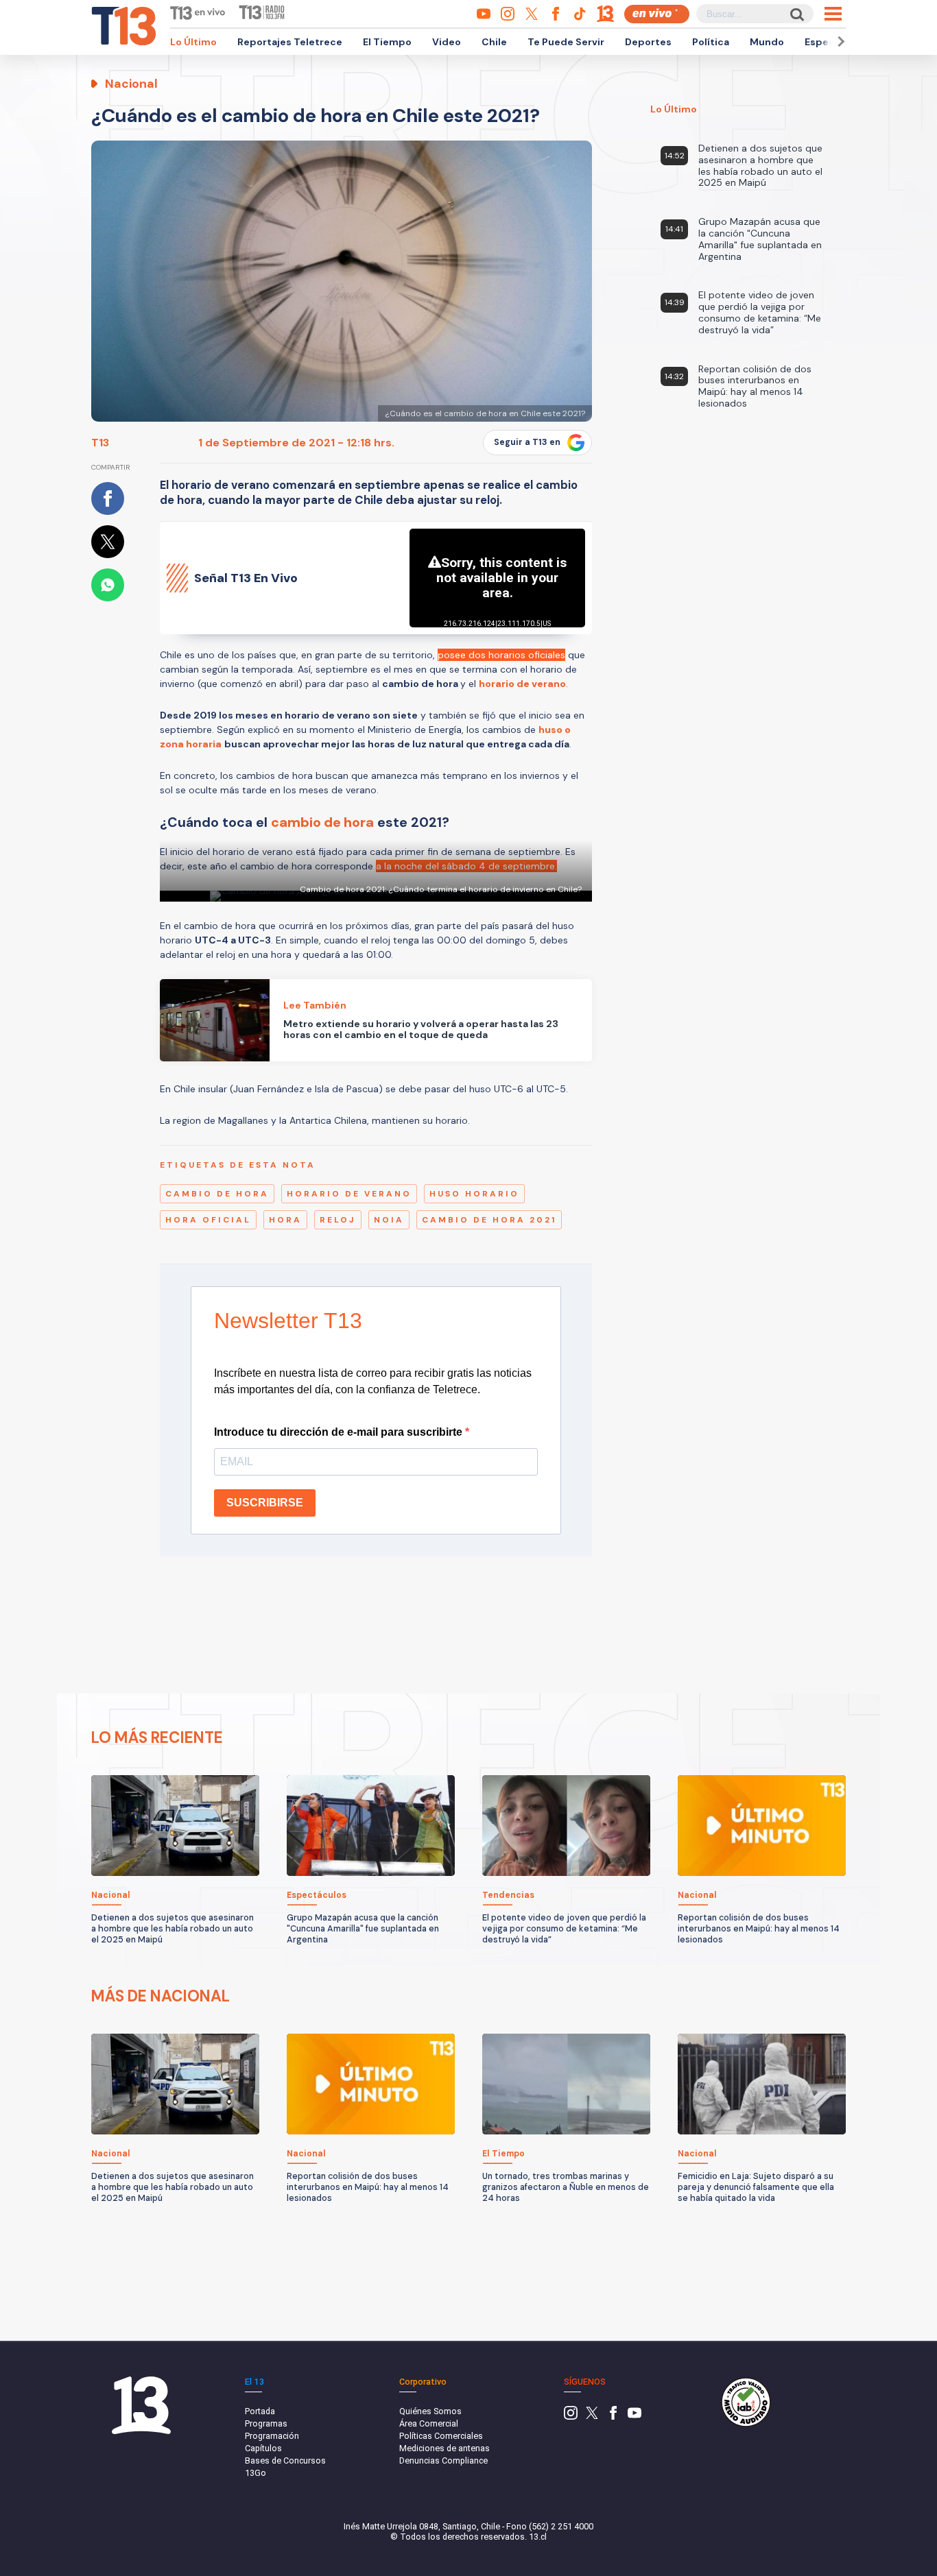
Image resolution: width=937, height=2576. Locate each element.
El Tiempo (387, 42)
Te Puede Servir (566, 42)
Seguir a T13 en (527, 442)
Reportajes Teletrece (290, 42)
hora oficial (208, 1220)
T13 (100, 443)
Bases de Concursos (285, 2460)
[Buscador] (796, 14)
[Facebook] (613, 2417)
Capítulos (263, 2448)
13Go (256, 2473)
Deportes (648, 42)
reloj (338, 1220)
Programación (272, 2436)
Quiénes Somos (430, 2411)
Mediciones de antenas (444, 2448)
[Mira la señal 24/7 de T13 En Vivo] (657, 14)
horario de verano (349, 1194)
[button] (839, 41)
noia (389, 1220)
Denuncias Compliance (443, 2460)
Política (711, 42)
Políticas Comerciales (441, 2436)
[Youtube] (634, 2417)
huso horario (474, 1194)
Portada (260, 2411)
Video (447, 42)
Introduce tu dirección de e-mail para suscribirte (340, 1432)
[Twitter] (592, 2417)
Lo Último (193, 42)
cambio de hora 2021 (489, 1220)
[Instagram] (571, 2417)
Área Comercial (429, 2423)
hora (285, 1220)
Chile (494, 42)
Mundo (767, 42)
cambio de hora (217, 1194)
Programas (266, 2423)
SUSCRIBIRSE (265, 1503)
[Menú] (833, 14)
